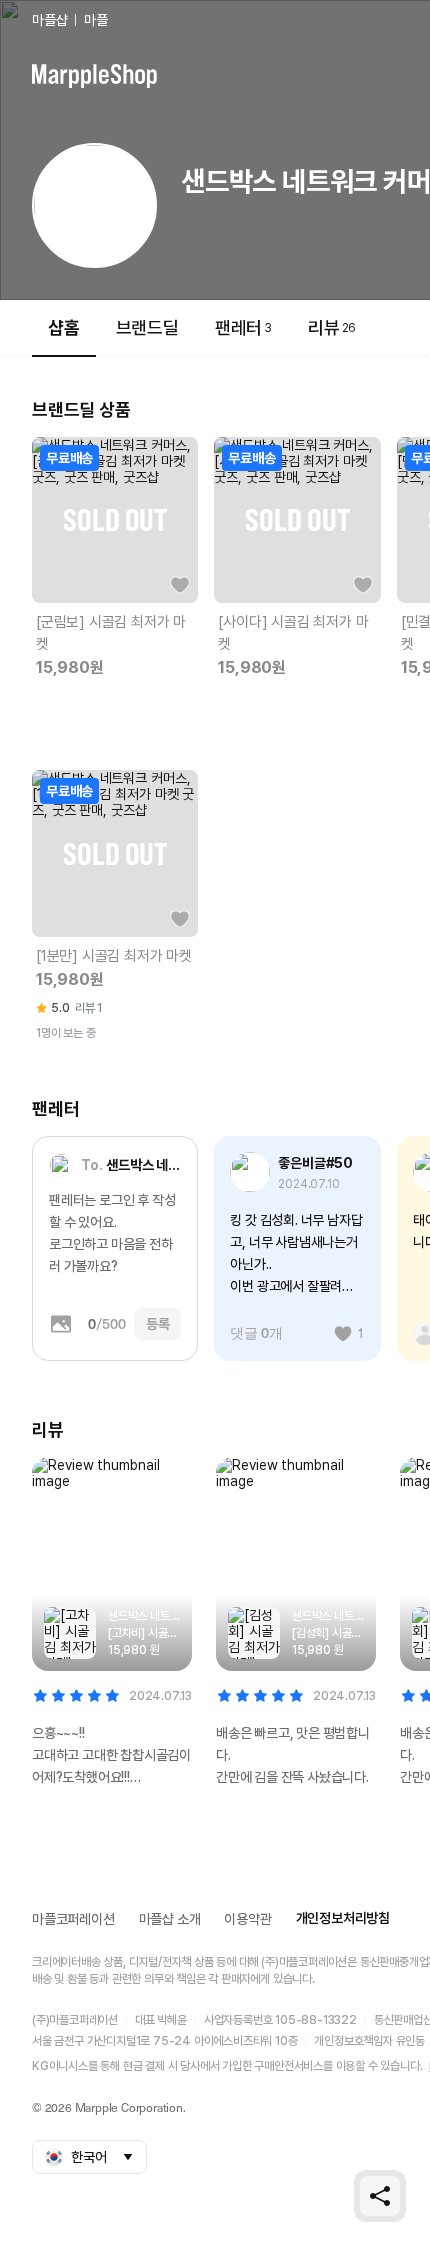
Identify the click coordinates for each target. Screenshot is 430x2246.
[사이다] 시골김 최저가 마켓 (293, 633)
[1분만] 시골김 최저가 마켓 (114, 956)
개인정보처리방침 (343, 1918)
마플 (96, 20)
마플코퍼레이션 (73, 1919)
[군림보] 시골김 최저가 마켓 (111, 633)
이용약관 (247, 1919)
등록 (158, 1324)
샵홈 (64, 327)
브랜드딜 (147, 327)
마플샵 (49, 20)
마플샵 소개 (170, 1919)
